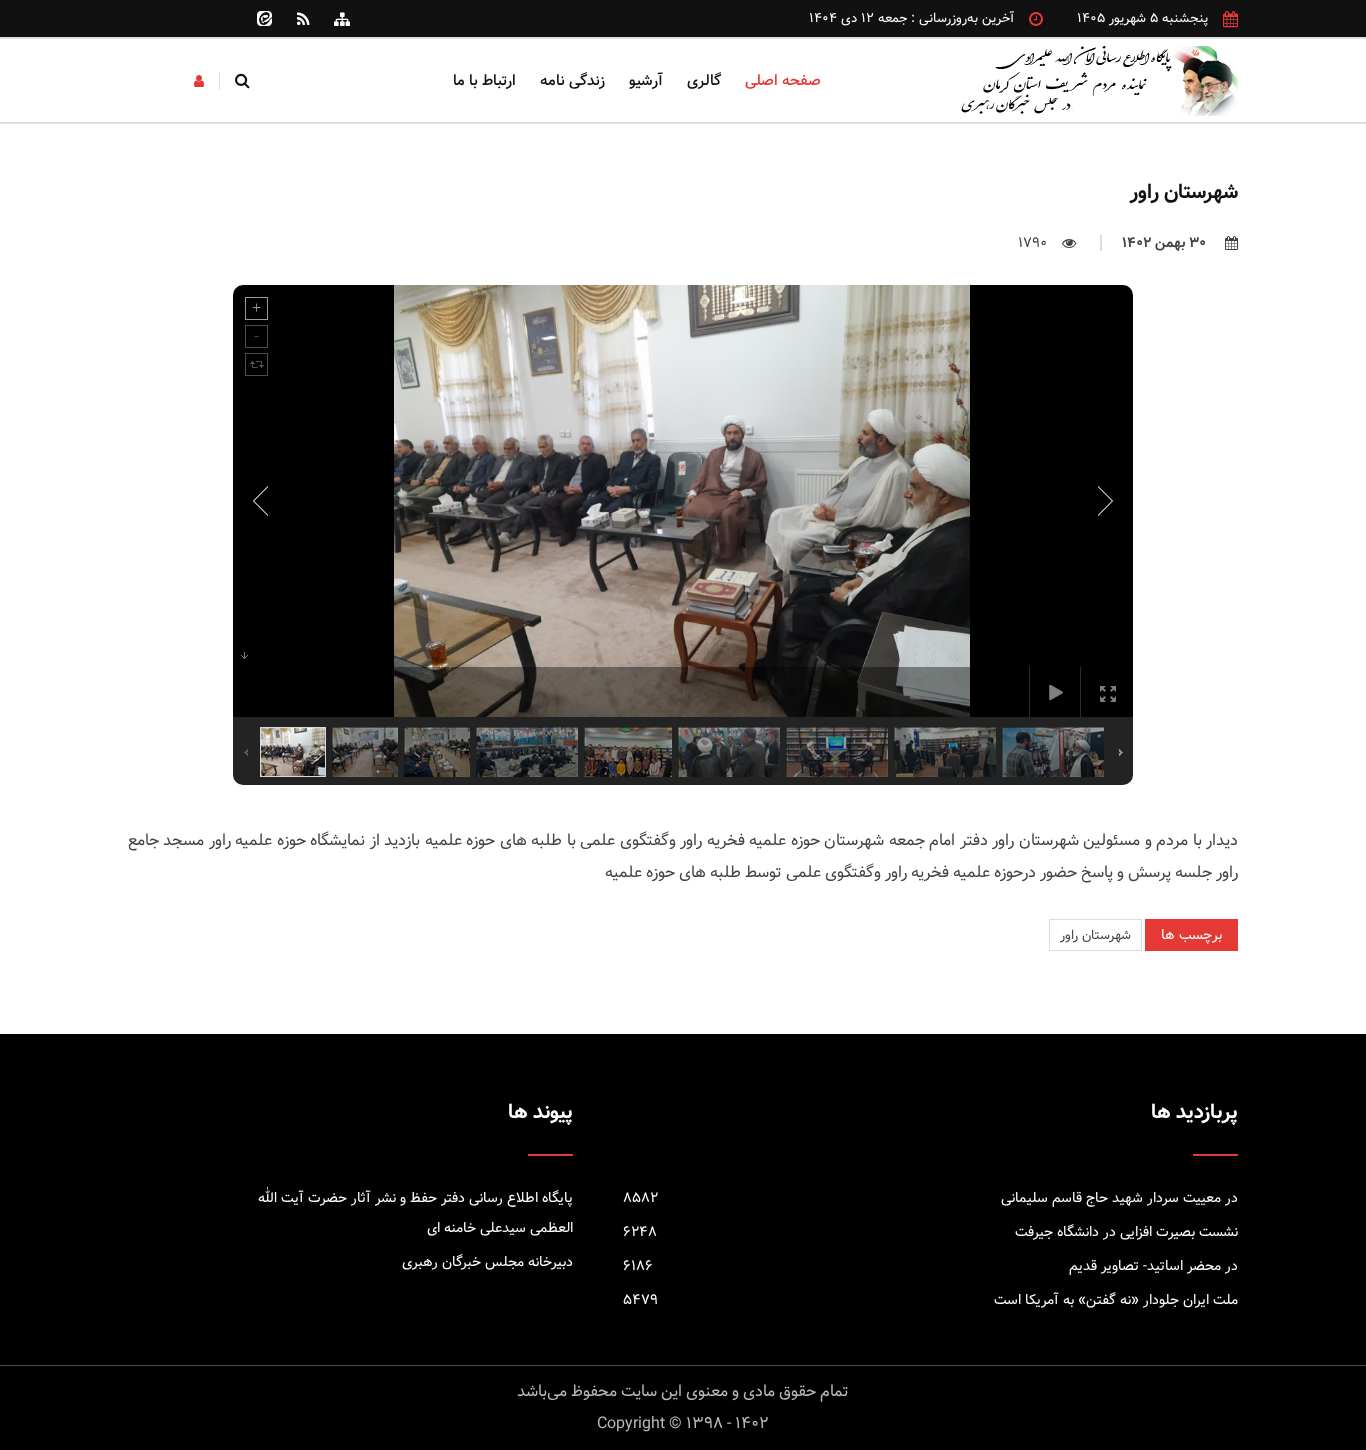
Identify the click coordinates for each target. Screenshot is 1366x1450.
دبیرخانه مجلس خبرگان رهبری (487, 1262)
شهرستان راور (1095, 935)
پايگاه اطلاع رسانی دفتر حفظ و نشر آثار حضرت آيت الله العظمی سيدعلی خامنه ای (415, 1213)
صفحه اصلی (783, 80)
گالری (704, 80)
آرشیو (646, 80)
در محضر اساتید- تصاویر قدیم (930, 1266)
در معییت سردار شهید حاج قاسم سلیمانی (930, 1198)
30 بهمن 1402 (1166, 243)
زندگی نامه (572, 80)
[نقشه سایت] (342, 19)
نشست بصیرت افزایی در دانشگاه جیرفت (930, 1232)
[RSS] (303, 19)
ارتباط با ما (484, 80)
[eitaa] (264, 19)
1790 (1032, 243)
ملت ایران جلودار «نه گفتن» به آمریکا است (930, 1300)
